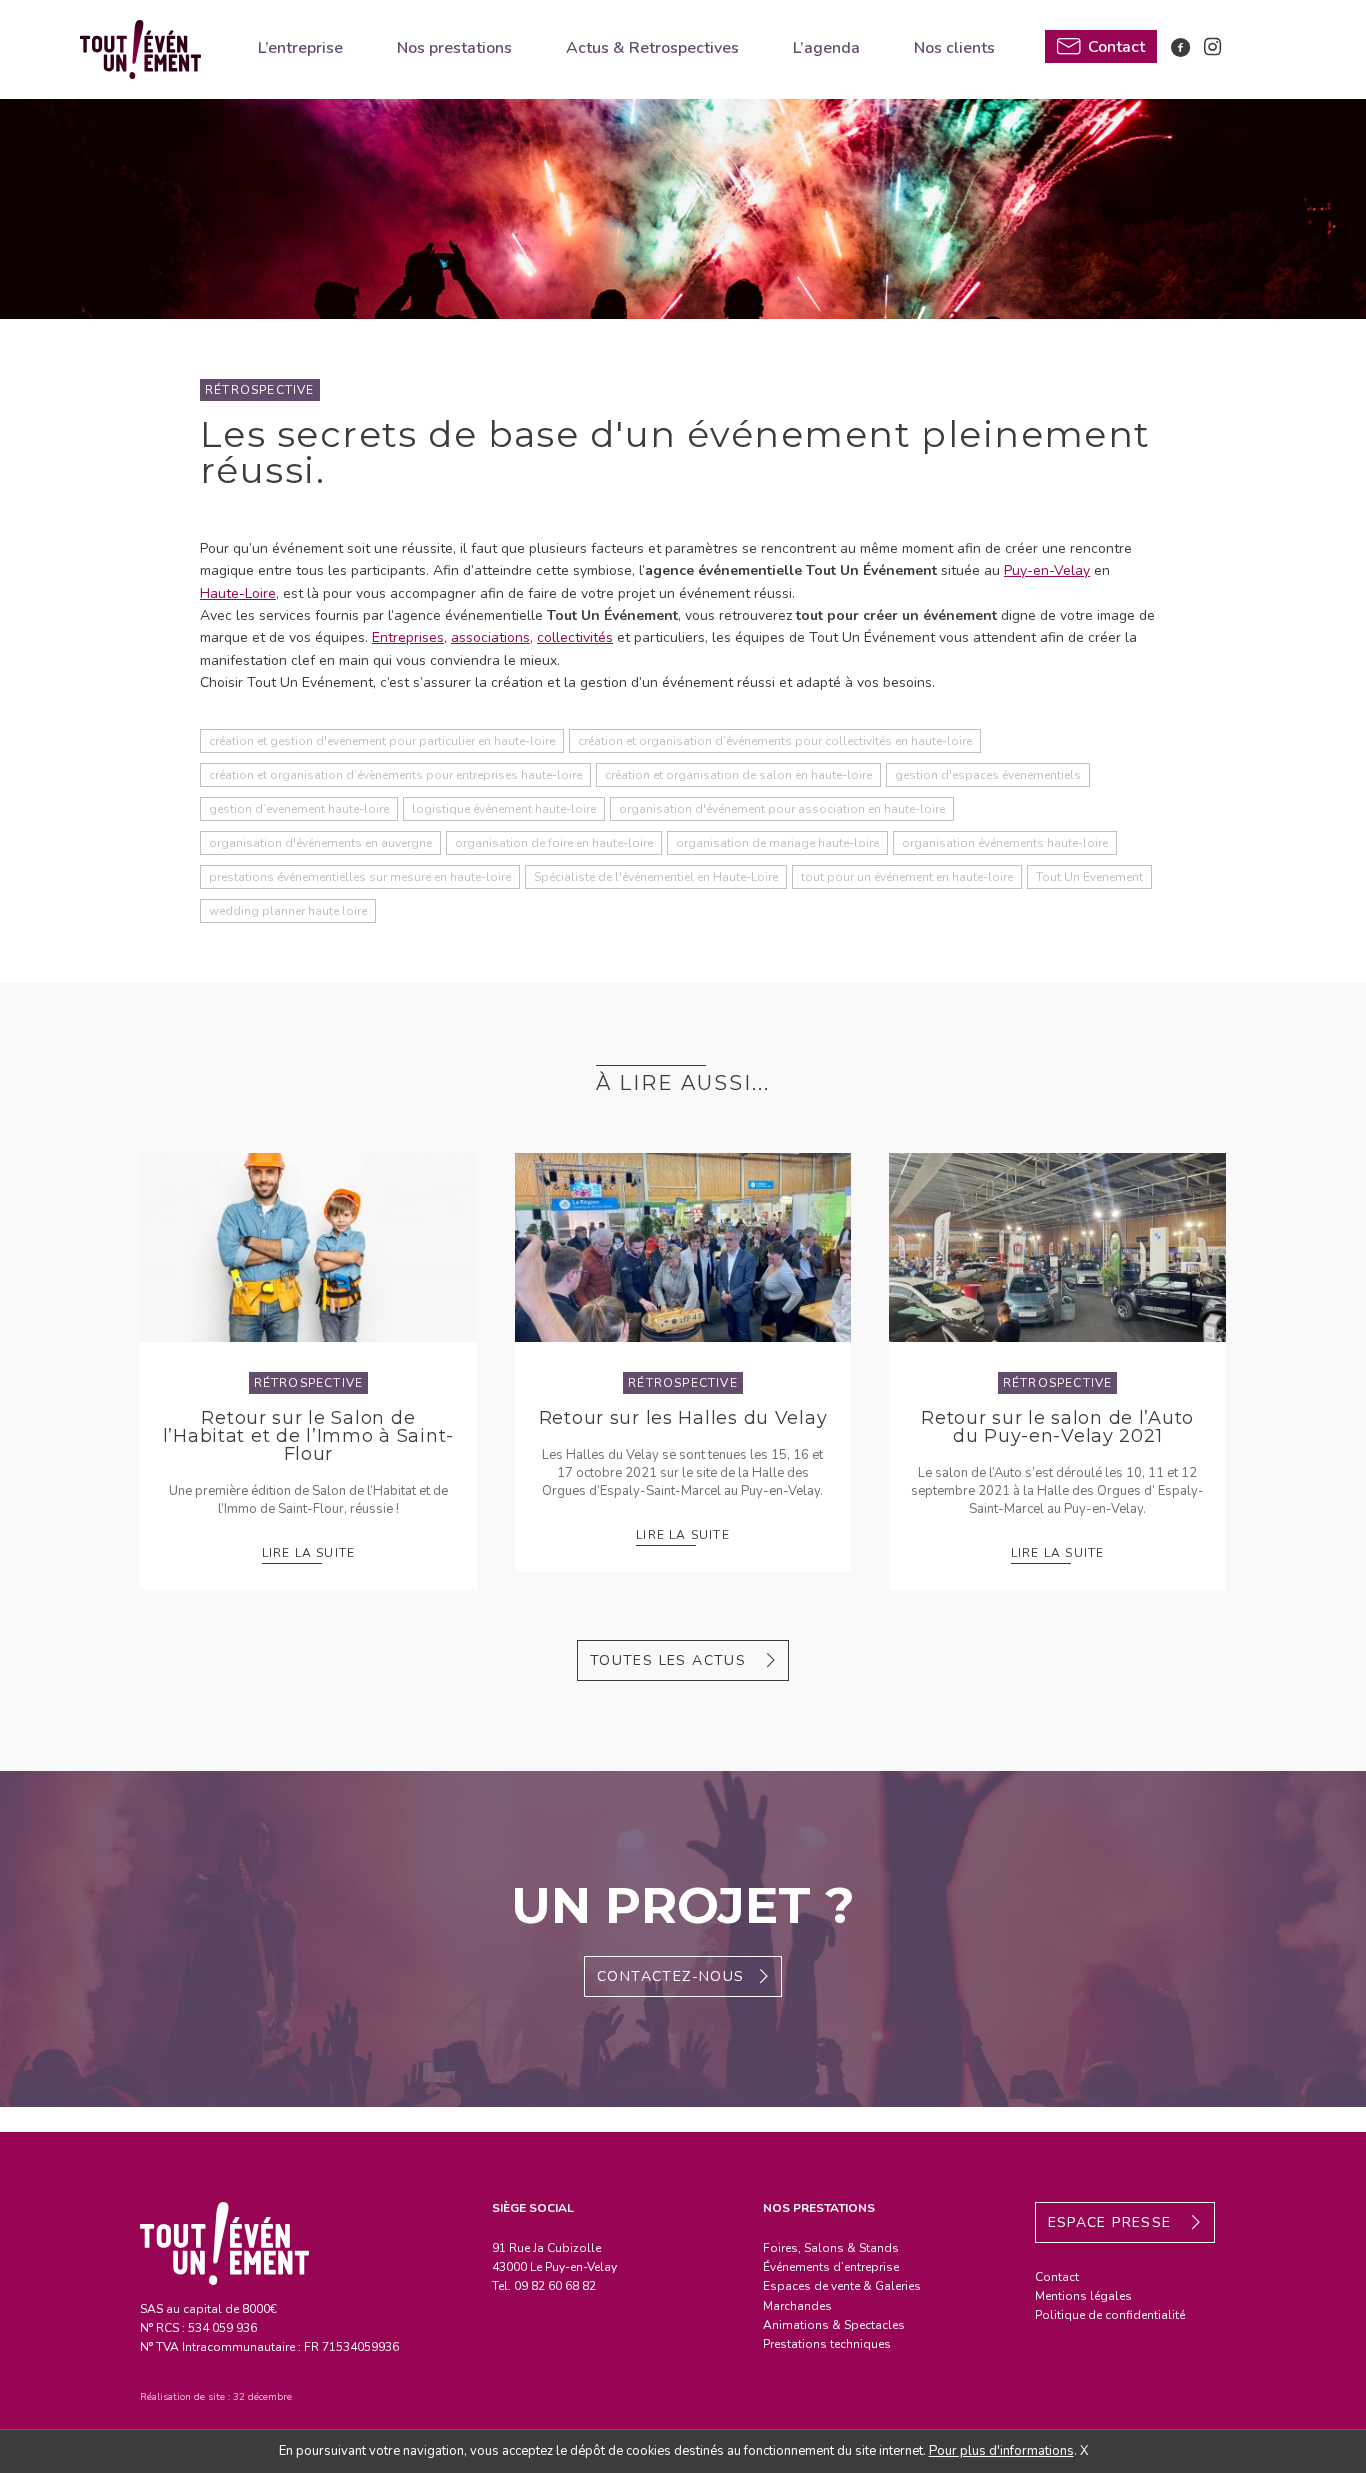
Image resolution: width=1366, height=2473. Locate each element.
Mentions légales (1083, 2296)
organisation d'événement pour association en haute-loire (782, 809)
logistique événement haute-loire (504, 809)
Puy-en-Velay (1047, 570)
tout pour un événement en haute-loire (907, 877)
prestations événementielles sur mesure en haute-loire (360, 877)
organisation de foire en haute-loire (554, 843)
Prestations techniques (827, 2344)
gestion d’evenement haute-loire (299, 809)
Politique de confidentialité (1110, 2315)
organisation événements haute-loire (1005, 843)
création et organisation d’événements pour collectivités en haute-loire (775, 741)
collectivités (575, 637)
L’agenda (826, 48)
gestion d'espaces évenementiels (988, 775)
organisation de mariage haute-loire (777, 843)
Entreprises (408, 637)
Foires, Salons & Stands (831, 2248)
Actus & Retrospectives (652, 48)
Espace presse (1113, 2222)
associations (490, 637)
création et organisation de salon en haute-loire (738, 775)
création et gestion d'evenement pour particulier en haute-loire (382, 741)
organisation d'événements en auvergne (320, 843)
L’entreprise (300, 48)
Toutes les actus (671, 1660)
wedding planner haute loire (288, 911)
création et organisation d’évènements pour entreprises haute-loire (395, 775)
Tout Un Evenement (1089, 877)
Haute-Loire (238, 593)
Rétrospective (260, 390)
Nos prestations (454, 48)
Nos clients (954, 48)
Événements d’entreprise (831, 2267)
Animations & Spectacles (834, 2325)
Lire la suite (309, 1553)
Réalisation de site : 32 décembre (216, 2397)
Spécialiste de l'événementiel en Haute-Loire (656, 877)
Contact (1057, 2277)
